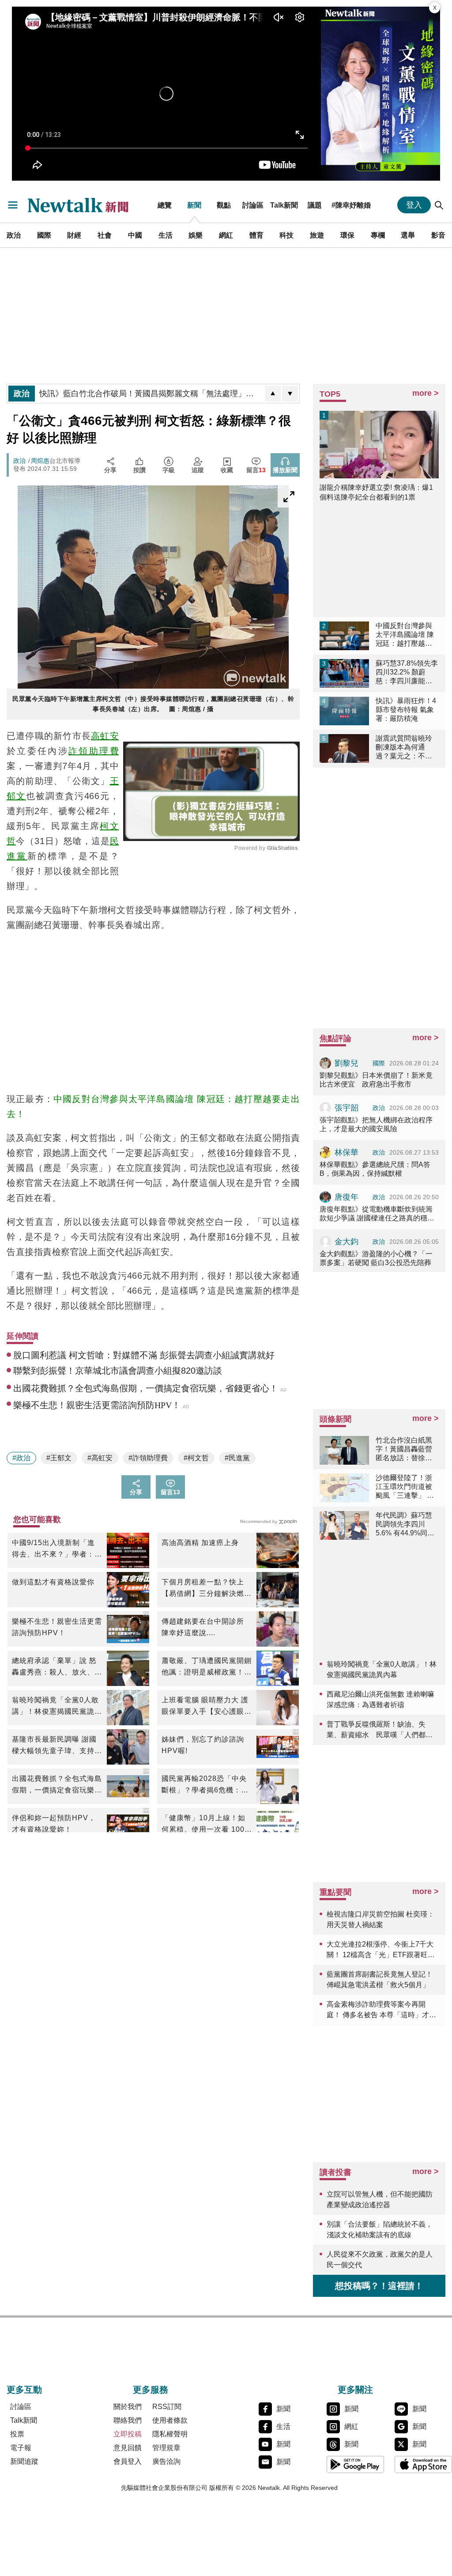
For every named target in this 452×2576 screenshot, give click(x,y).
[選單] (13, 205)
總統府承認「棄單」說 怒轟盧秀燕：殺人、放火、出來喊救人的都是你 (57, 1667)
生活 (166, 235)
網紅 (226, 235)
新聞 (194, 205)
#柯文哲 (196, 1458)
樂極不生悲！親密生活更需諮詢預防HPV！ (57, 1627)
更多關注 (355, 2390)
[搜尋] (439, 205)
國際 (44, 235)
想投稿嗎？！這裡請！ (379, 2286)
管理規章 (166, 2448)
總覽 (165, 205)
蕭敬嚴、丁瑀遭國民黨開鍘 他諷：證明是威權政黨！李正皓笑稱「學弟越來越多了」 (207, 1667)
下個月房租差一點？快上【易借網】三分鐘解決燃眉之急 (207, 1589)
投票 (17, 2434)
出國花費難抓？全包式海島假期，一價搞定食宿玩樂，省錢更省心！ (57, 1785)
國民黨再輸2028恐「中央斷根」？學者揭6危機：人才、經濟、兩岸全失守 (205, 1785)
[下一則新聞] (290, 394)
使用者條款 (170, 2420)
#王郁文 (59, 1458)
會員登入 (128, 2461)
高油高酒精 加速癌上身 (200, 1543)
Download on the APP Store (423, 2464)
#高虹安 (100, 1458)
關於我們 (128, 2407)
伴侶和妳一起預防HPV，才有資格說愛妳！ (54, 1824)
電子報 (21, 2448)
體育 (256, 235)
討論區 (253, 205)
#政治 (21, 1458)
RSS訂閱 (167, 2407)
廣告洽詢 (166, 2461)
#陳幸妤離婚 (351, 205)
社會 (105, 235)
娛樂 (196, 235)
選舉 (408, 235)
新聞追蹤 (24, 2461)
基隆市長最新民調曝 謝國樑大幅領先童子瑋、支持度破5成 (57, 1746)
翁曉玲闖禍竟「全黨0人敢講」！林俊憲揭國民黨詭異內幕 (57, 1707)
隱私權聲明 (170, 2434)
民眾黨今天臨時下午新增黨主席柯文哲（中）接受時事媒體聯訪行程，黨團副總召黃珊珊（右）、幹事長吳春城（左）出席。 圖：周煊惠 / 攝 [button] (153, 704)
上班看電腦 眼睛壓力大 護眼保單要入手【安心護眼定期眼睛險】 (207, 1707)
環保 (347, 235)
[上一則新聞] (273, 394)
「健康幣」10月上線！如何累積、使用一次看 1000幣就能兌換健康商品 (205, 1825)
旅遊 (317, 235)
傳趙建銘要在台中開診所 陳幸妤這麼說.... (203, 1627)
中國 (135, 235)
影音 (438, 235)
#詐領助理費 (148, 1458)
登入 (414, 205)
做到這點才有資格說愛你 (53, 1582)
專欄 (378, 235)
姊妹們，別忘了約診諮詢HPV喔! (203, 1745)
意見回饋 (128, 2448)
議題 (315, 205)
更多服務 (151, 2390)
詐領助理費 (94, 751)
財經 (74, 235)
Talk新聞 (284, 205)
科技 (286, 235)
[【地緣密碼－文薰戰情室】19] (380, 94)
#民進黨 (237, 1458)
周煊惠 (40, 461)
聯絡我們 (128, 2420)
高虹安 (105, 736)
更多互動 (24, 2390)
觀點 (224, 205)
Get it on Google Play (355, 2464)
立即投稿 (128, 2434)
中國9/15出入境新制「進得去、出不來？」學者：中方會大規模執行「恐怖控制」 (57, 1549)
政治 (14, 235)
